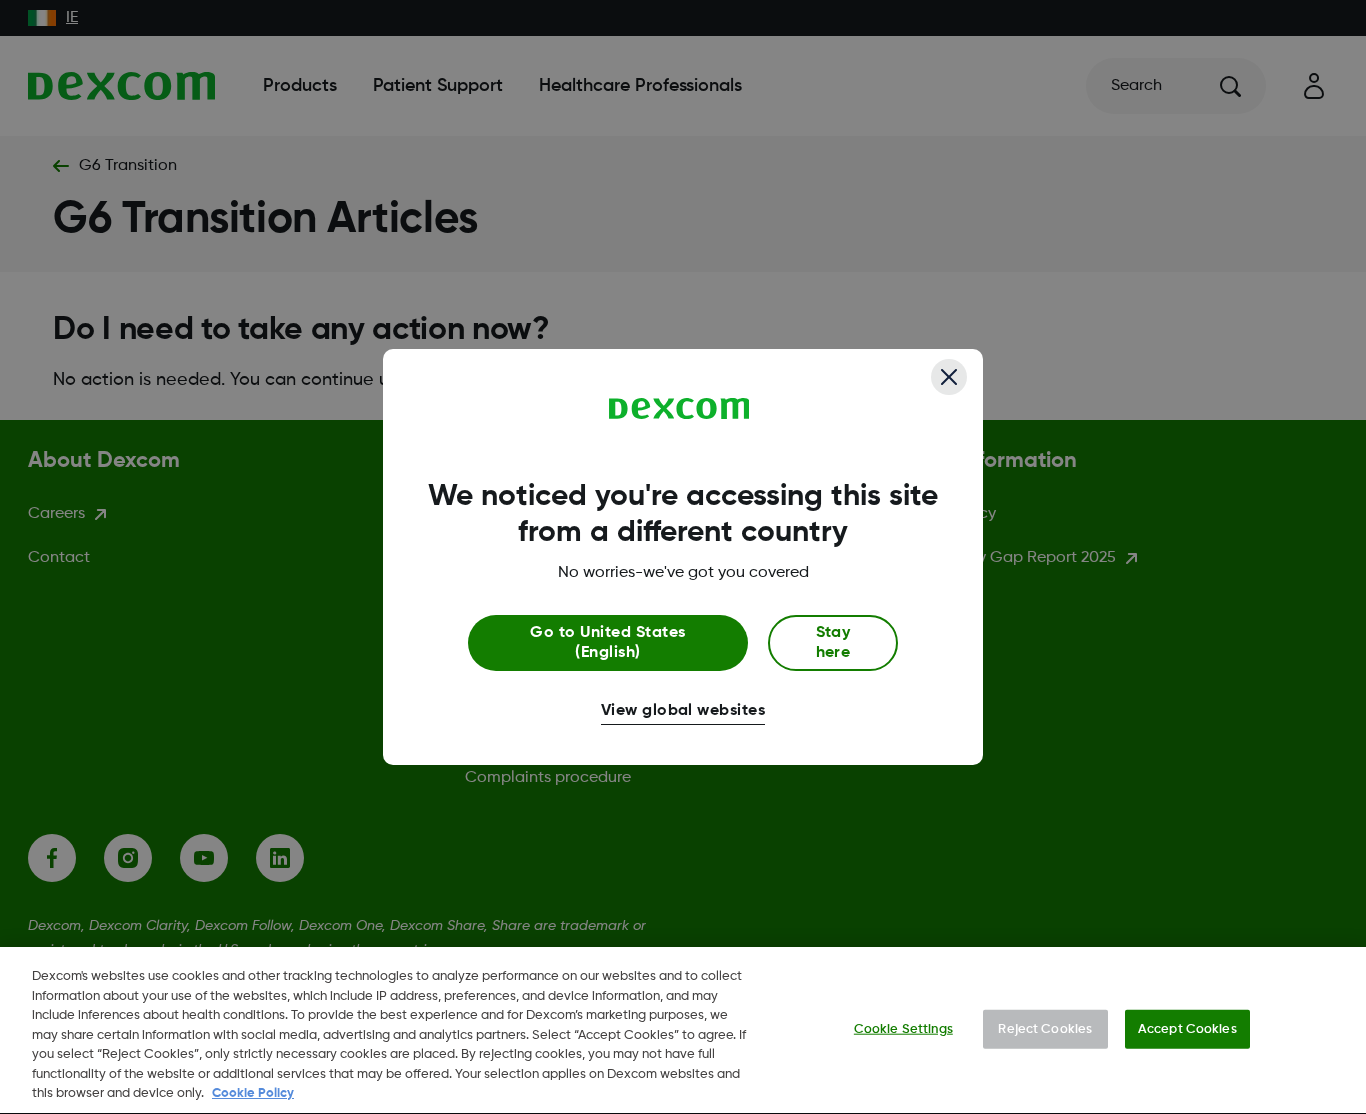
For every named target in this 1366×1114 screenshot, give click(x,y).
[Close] (949, 377)
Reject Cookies (1045, 1028)
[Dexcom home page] (679, 409)
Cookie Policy (253, 1093)
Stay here (833, 643)
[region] (683, 1030)
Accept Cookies (1187, 1028)
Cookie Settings (903, 1028)
